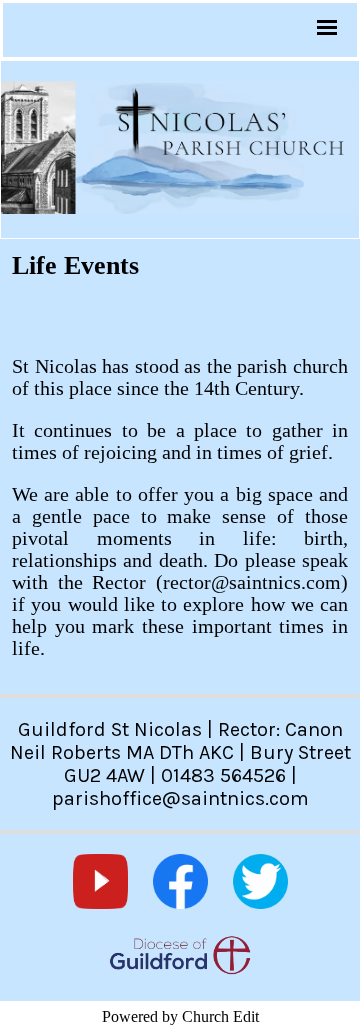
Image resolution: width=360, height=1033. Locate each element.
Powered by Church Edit (180, 1016)
